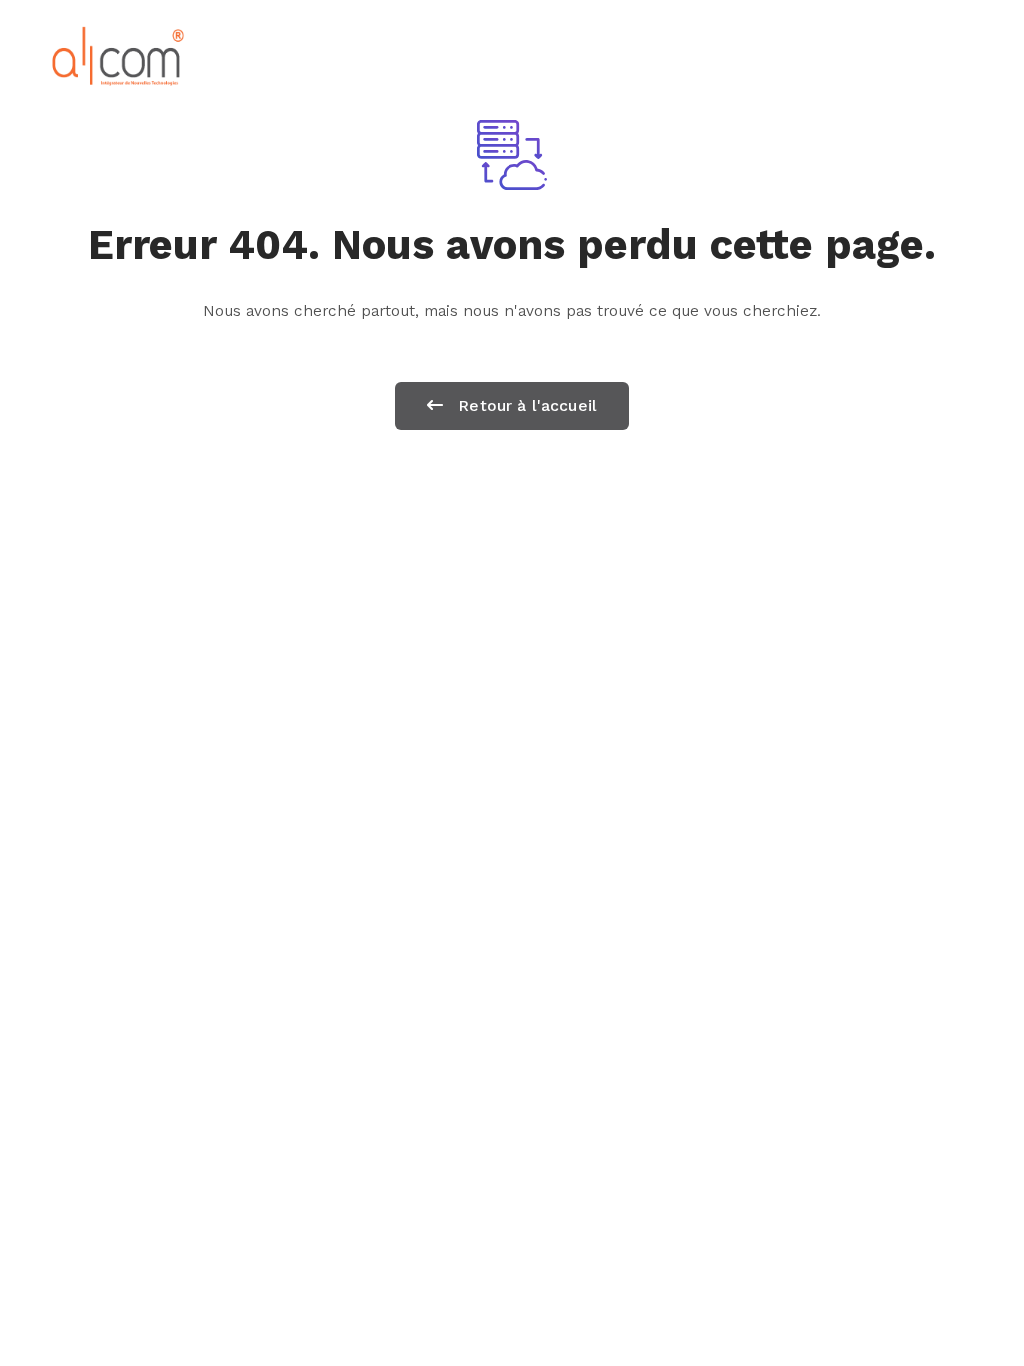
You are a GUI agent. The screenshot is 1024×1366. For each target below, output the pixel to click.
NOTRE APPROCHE (698, 55)
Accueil (238, 55)
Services (546, 55)
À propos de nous (390, 55)
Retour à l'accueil (525, 405)
